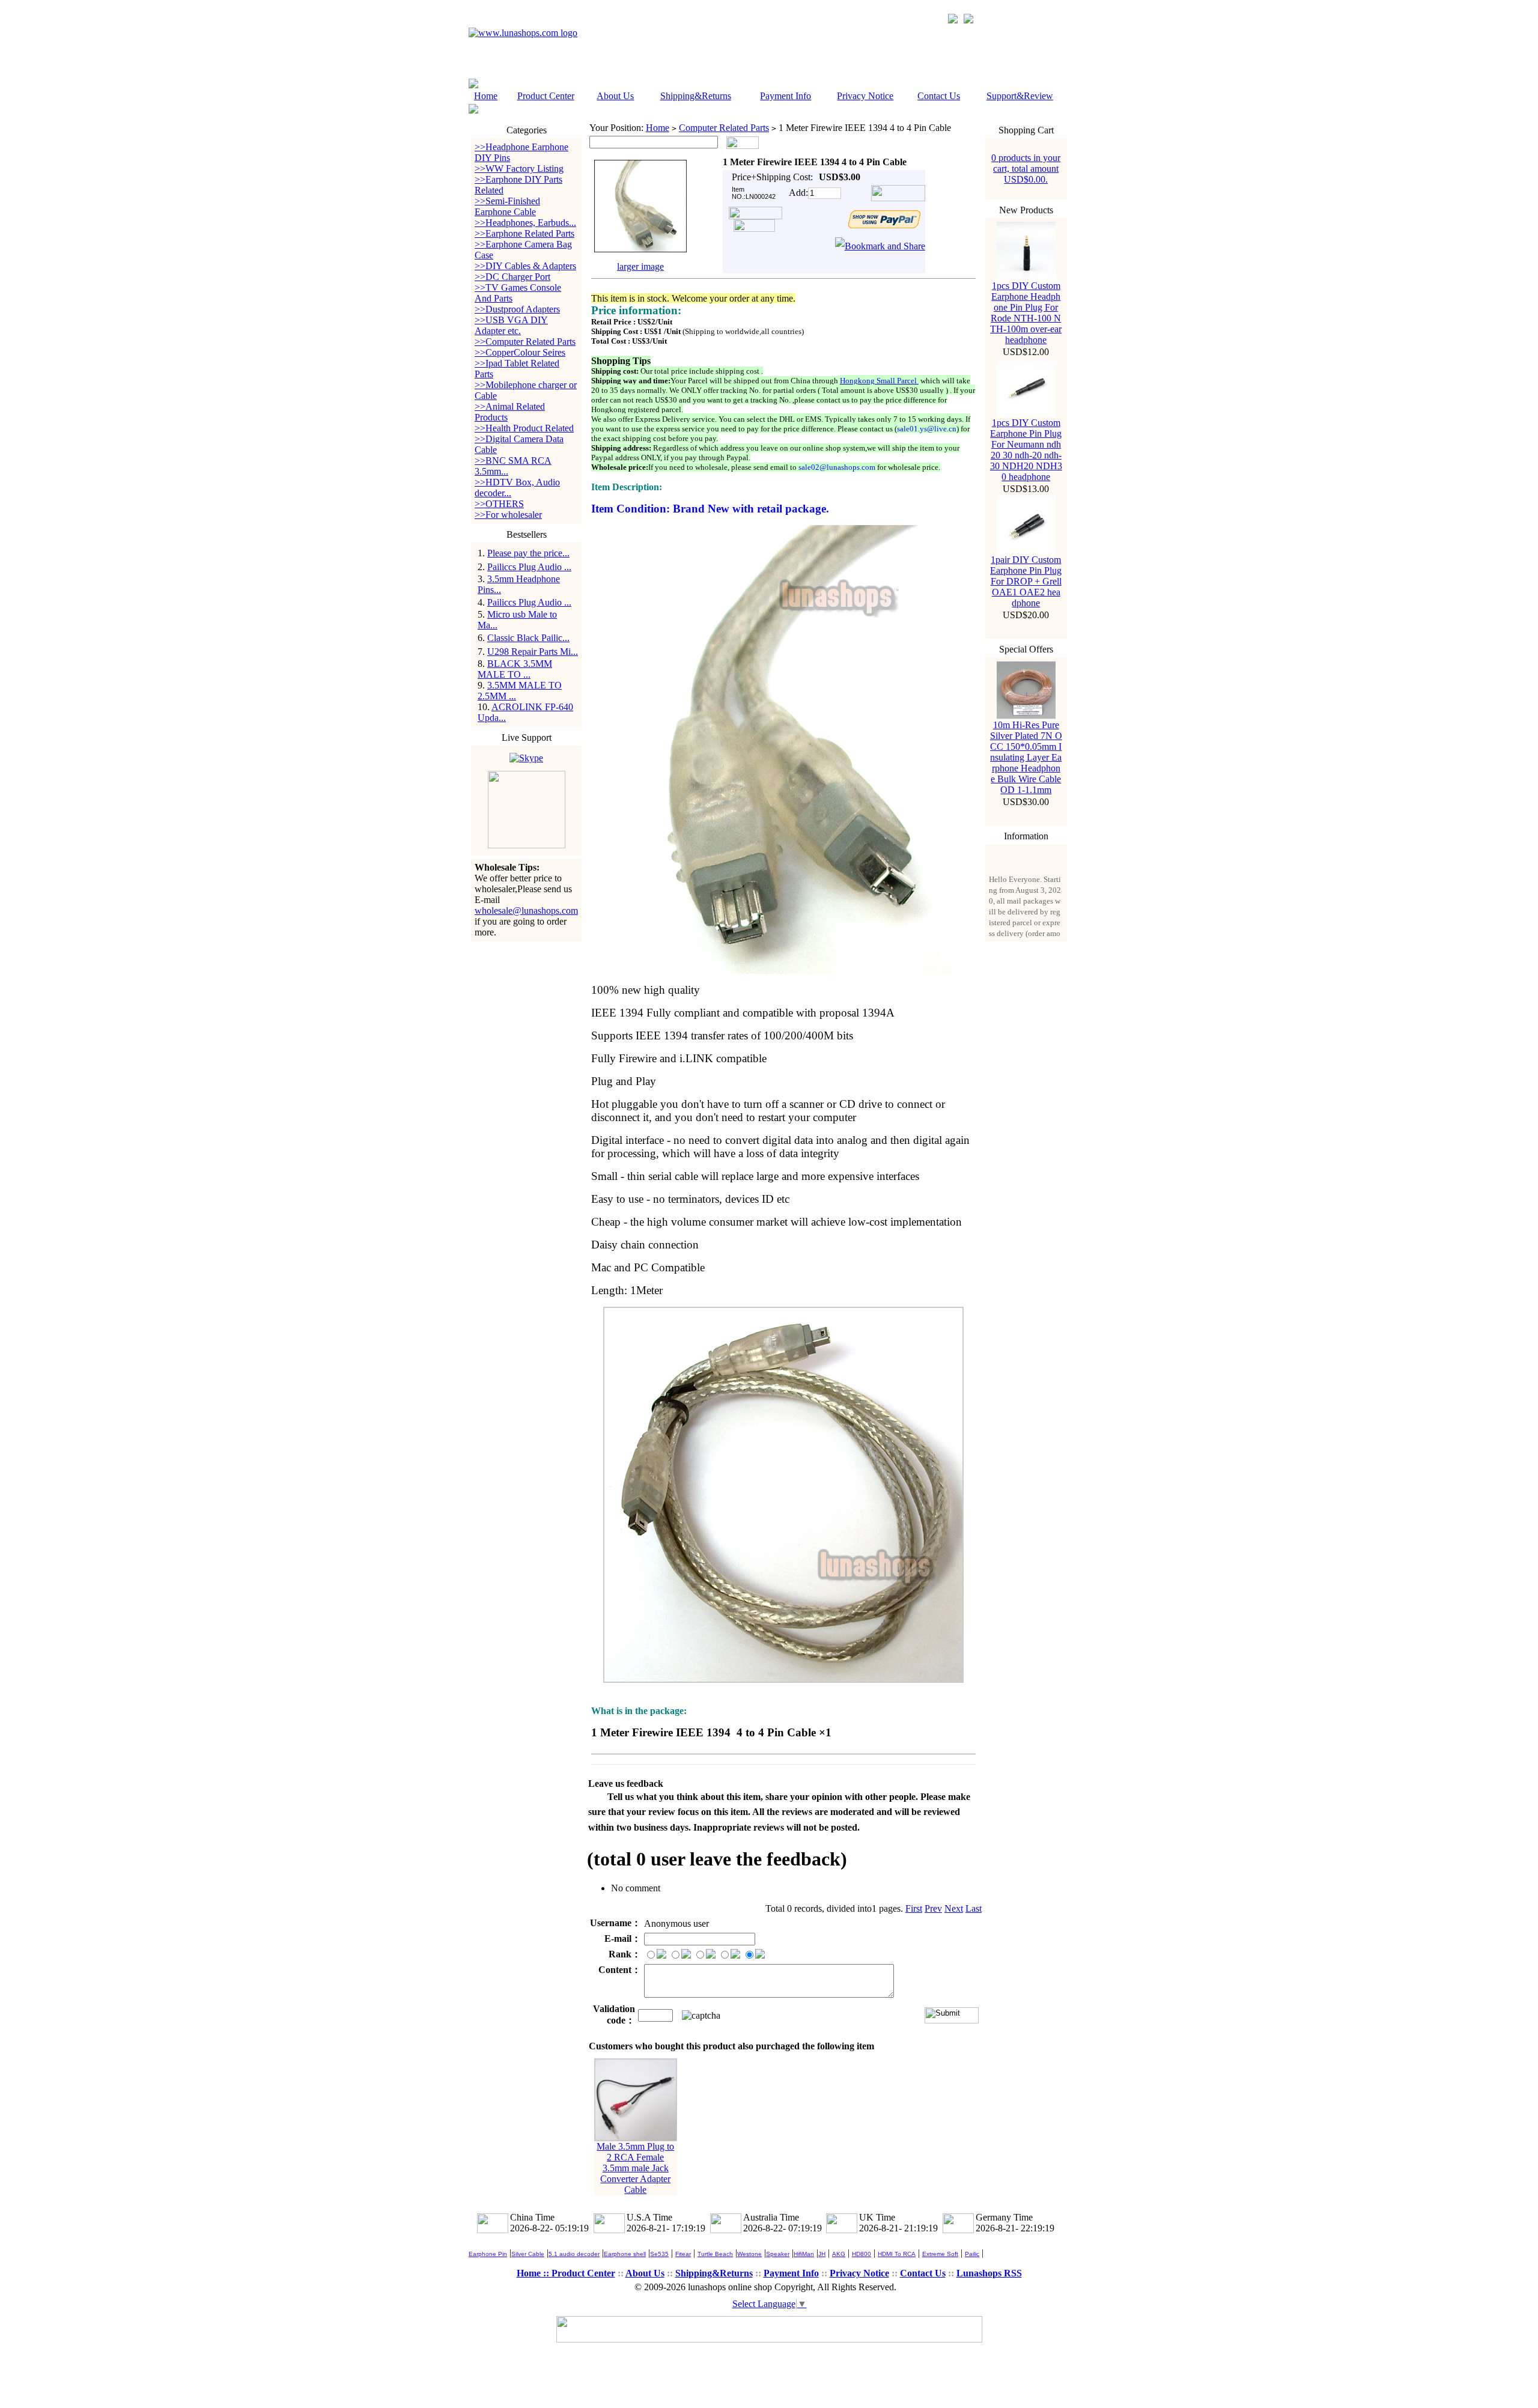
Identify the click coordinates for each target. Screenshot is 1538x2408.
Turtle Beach (715, 2254)
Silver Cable (528, 2254)
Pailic (972, 2254)
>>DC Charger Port (512, 277)
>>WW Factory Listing (519, 169)
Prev (933, 1908)
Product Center (546, 96)
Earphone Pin (488, 2254)
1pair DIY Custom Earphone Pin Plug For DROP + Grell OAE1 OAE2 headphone (1026, 581)
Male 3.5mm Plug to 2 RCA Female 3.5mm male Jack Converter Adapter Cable (635, 2168)
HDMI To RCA (897, 2254)
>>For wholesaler (508, 515)
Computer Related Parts (724, 128)
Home (486, 96)
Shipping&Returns (696, 96)
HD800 (862, 2254)
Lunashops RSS (989, 2273)
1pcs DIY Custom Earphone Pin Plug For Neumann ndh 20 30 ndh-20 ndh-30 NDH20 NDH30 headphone (1026, 450)
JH (822, 2254)
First (914, 1908)
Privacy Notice (865, 96)
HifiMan (804, 2254)
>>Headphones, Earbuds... (525, 223)
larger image (640, 266)
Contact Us (939, 96)
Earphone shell (625, 2254)
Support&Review (1020, 96)
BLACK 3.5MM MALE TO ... (515, 669)
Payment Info (786, 96)
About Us (615, 96)
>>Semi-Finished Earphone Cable (507, 206)
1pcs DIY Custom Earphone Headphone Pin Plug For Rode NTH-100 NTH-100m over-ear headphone (1026, 313)
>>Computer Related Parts (525, 342)
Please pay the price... (528, 553)
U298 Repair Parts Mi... (533, 652)
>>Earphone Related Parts (524, 233)
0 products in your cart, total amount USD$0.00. (1026, 169)
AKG (839, 2254)
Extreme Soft (940, 2254)
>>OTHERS (499, 504)
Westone (749, 2254)
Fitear (683, 2254)
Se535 (659, 2254)
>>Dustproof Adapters (517, 309)
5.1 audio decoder (574, 2254)
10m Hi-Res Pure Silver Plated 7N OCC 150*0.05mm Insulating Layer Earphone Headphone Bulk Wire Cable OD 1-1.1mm (1026, 757)
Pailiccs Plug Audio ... (529, 567)
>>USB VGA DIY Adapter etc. (511, 325)
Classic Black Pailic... (528, 638)
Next (954, 1908)
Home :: (534, 2273)
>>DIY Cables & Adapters (525, 266)
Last (974, 1908)
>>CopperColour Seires (520, 352)
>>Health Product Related (524, 428)
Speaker (778, 2254)
